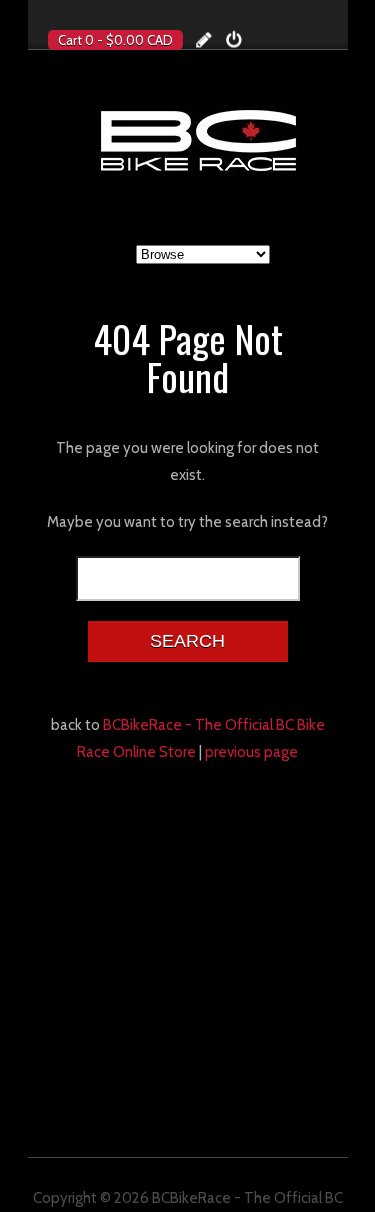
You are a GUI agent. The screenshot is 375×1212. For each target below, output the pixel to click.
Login (234, 39)
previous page (251, 752)
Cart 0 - (115, 40)
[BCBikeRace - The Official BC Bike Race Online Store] (198, 140)
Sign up (204, 39)
